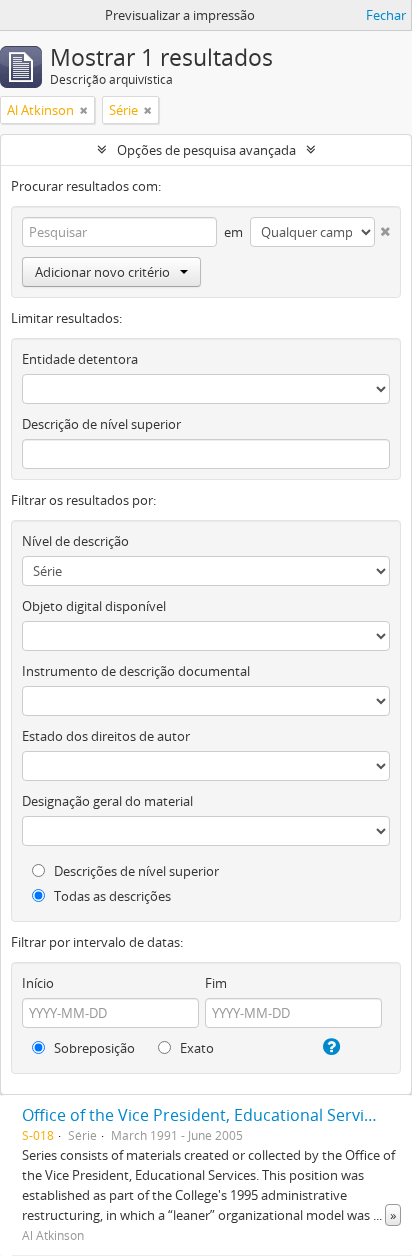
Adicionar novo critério (102, 272)
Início (38, 983)
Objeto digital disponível (94, 606)
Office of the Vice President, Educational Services (205, 1115)
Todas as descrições (111, 896)
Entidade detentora (80, 359)
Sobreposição (93, 1048)
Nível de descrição (75, 541)
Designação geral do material (107, 801)
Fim (216, 983)
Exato (195, 1048)
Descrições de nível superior (135, 871)
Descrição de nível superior (101, 424)
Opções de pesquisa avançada (206, 150)
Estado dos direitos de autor (106, 736)
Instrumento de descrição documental (136, 671)
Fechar (386, 15)
